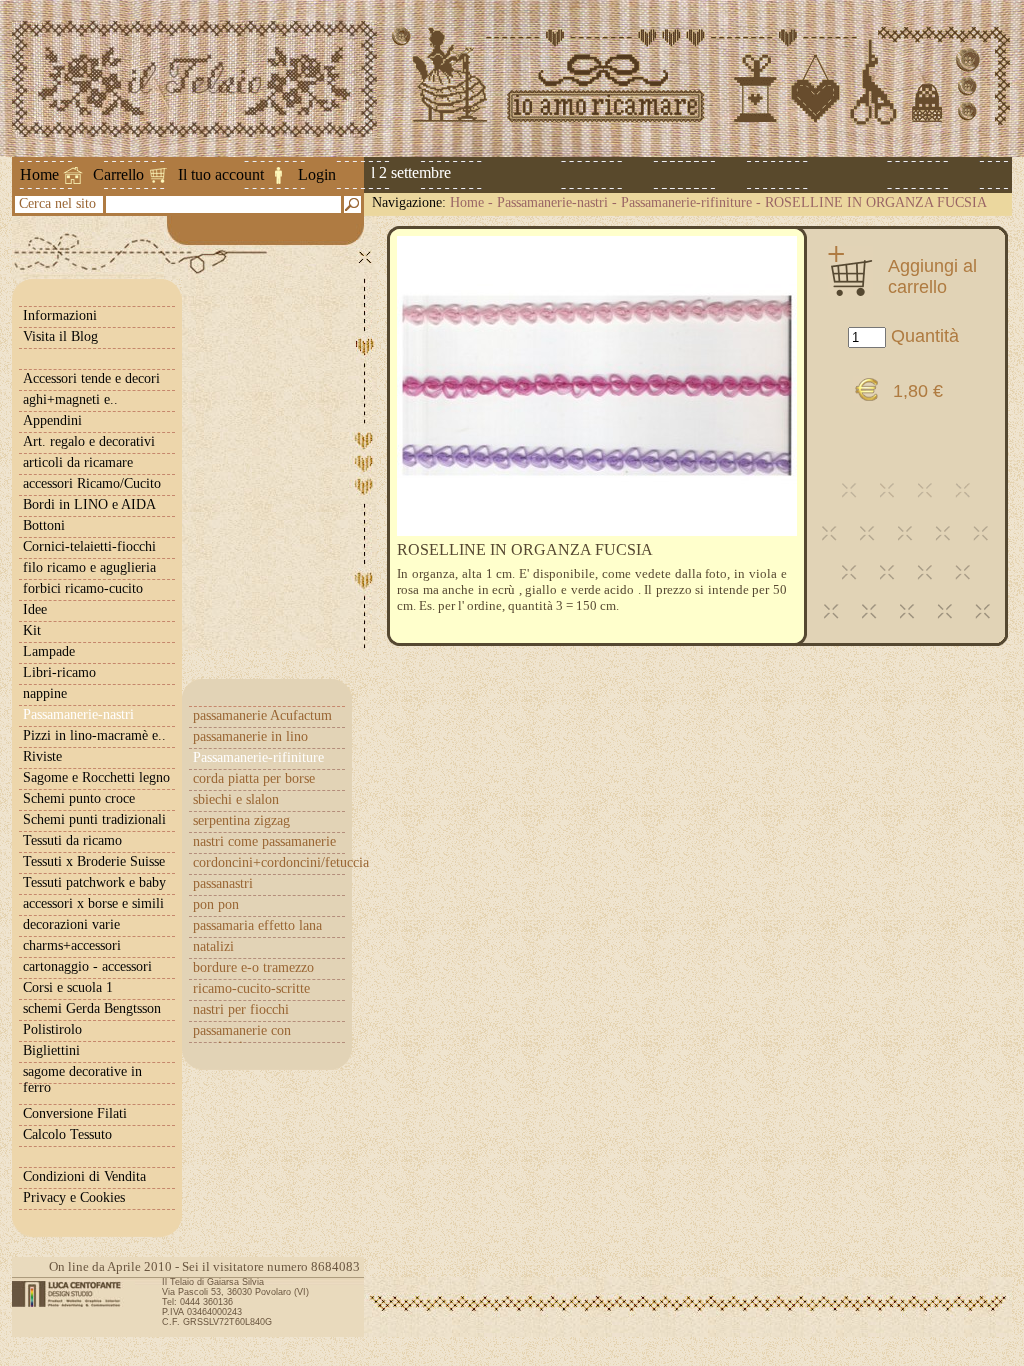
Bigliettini (51, 1050)
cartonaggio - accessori (87, 966)
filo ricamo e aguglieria (89, 567)
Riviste (42, 756)
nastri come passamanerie (264, 841)
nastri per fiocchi (241, 1009)
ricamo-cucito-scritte (251, 988)
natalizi (213, 946)
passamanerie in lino (250, 736)
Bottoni (44, 525)
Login (317, 174)
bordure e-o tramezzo (253, 967)
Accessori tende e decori (91, 378)
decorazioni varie (71, 924)
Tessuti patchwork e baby (94, 882)
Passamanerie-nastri (552, 202)
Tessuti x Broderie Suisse (94, 861)
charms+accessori (72, 945)
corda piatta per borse (254, 778)
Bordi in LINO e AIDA (89, 504)
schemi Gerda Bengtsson (92, 1008)
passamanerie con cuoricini (242, 1038)
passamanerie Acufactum (262, 715)
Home (39, 174)
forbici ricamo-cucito (83, 588)
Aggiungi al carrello (932, 276)
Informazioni (60, 315)
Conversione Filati (75, 1113)
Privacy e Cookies (74, 1197)
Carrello (118, 174)
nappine (45, 693)
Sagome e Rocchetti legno (96, 777)
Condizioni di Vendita (84, 1176)
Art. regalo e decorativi (89, 441)
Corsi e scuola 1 (68, 987)
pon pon (216, 904)
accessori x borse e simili (93, 903)
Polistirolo (52, 1029)
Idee (35, 609)
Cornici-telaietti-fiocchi (89, 546)
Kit (32, 630)
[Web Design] (73, 1294)
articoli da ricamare (78, 462)
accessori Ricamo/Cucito (92, 483)
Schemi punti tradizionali (94, 819)
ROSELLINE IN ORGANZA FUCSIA (876, 202)
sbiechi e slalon (236, 799)
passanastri (223, 883)
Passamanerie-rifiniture (686, 202)
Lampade (49, 651)
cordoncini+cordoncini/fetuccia (269, 862)
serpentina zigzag (241, 820)
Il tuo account (221, 174)
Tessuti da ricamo (72, 840)
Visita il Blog (60, 336)
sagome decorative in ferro (82, 1079)
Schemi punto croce (79, 798)
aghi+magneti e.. (70, 399)
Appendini (52, 420)
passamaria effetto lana (257, 925)
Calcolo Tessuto (67, 1134)
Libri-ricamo (59, 672)
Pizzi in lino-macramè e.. (94, 735)
